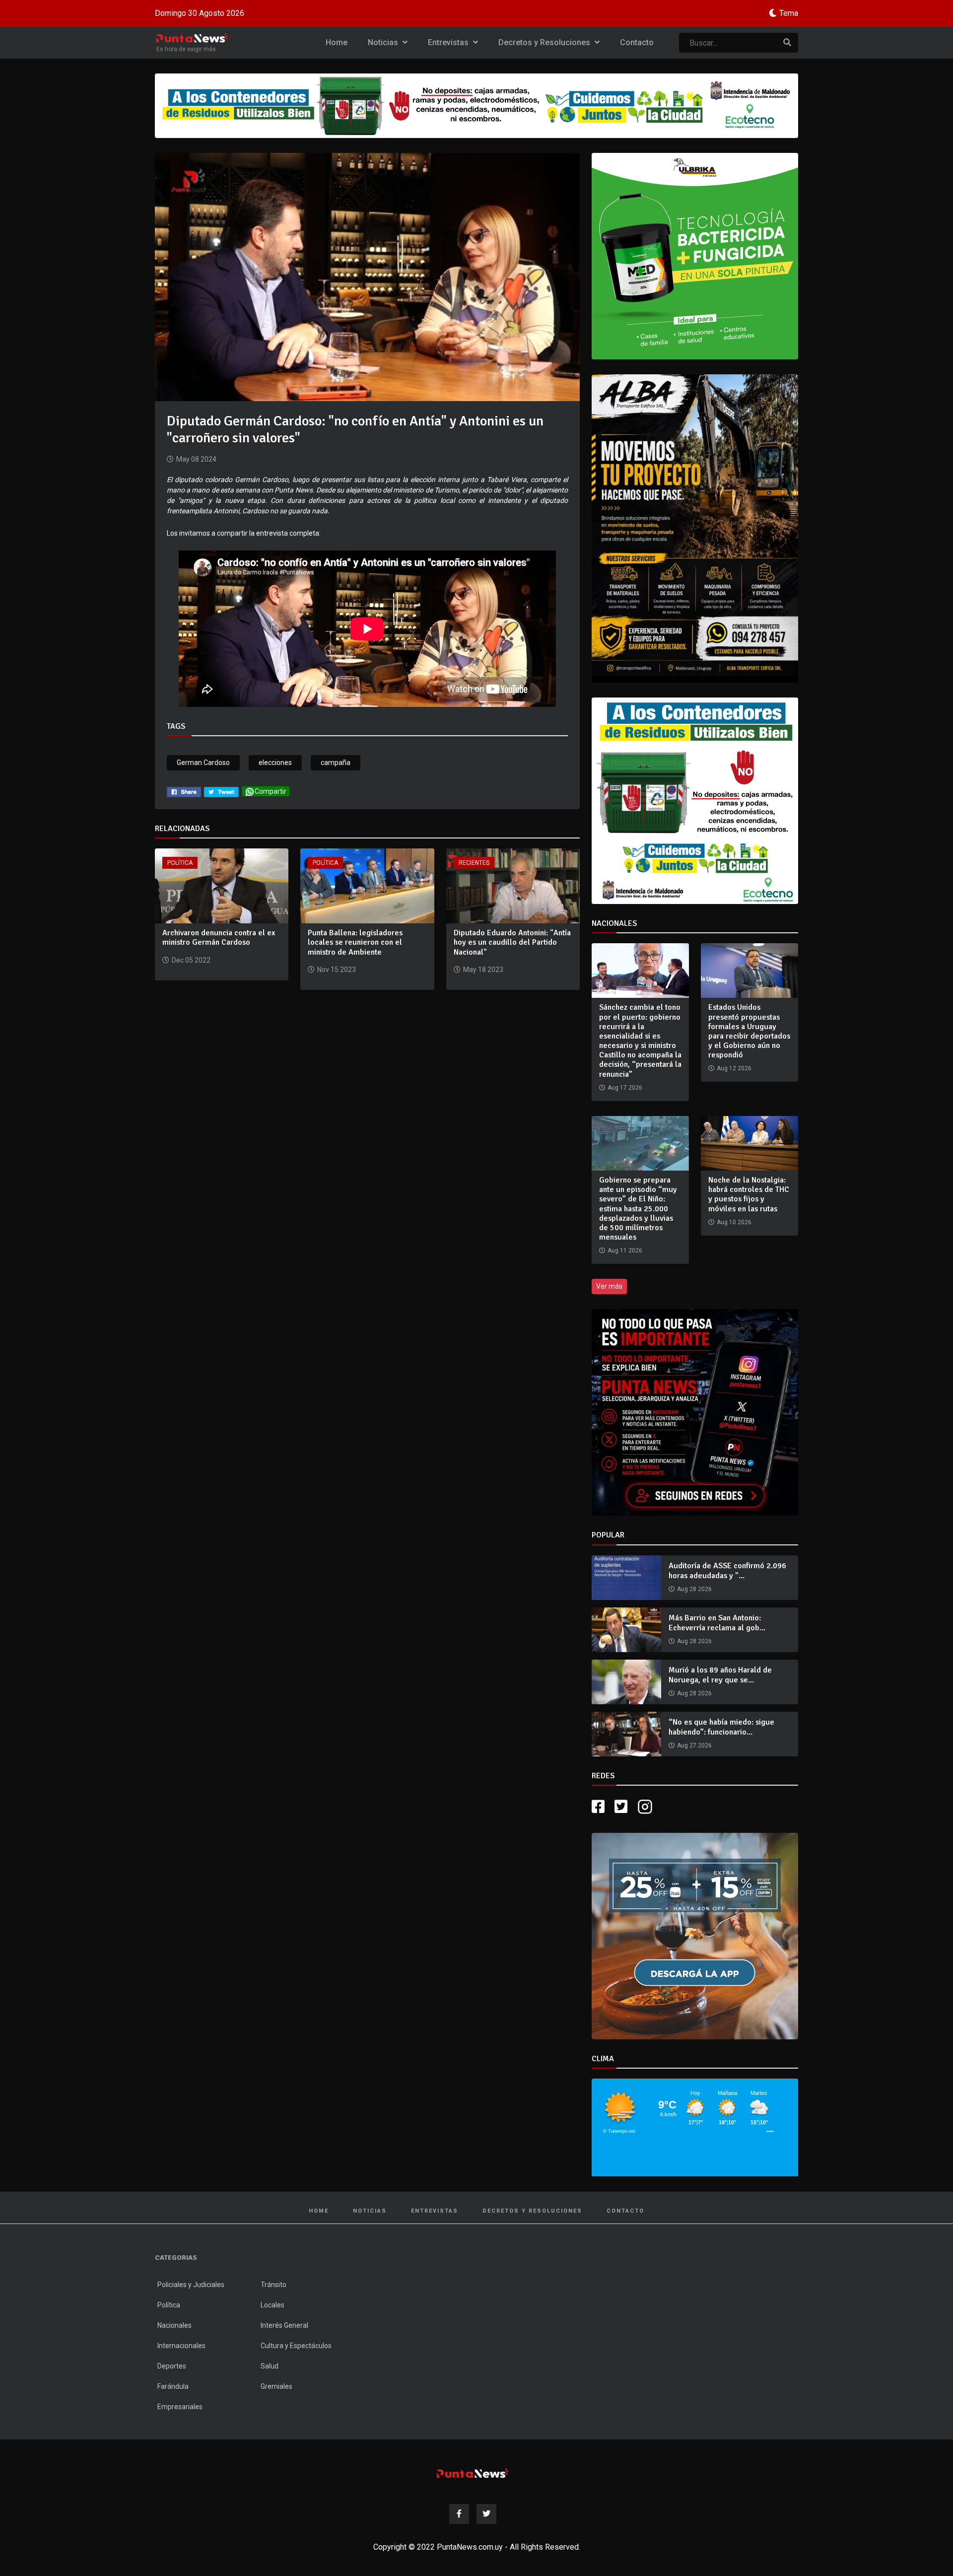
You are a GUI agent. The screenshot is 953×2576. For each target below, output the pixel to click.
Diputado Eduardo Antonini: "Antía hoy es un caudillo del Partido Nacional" (512, 942)
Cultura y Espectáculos (296, 2346)
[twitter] (221, 791)
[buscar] (787, 43)
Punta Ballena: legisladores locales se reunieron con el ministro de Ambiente (355, 942)
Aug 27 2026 (694, 1745)
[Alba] (695, 528)
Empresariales (180, 2407)
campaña (336, 763)
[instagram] (646, 1807)
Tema (789, 13)
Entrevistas (449, 42)
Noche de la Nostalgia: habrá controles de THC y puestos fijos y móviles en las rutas (749, 1194)
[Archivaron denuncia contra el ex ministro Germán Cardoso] (222, 885)
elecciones (275, 763)
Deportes (172, 2366)
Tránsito (273, 2285)
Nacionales (174, 2325)
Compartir (271, 791)
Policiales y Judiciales (191, 2285)
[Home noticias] (473, 2473)
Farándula (173, 2386)
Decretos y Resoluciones (545, 42)
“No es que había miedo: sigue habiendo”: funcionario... (721, 1727)
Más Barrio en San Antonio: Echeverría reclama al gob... (717, 1623)
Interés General (284, 2325)
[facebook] (184, 791)
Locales (272, 2305)
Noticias (384, 42)
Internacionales (181, 2346)
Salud (270, 2366)
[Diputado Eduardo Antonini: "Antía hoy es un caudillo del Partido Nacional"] (513, 885)
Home (337, 42)
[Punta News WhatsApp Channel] (695, 1412)
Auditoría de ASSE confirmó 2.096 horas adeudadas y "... (727, 1570)
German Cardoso (203, 763)
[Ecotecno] (476, 106)
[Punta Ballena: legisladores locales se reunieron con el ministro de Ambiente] (367, 885)
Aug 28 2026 (694, 1589)
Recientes (474, 863)
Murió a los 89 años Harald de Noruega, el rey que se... (720, 1675)
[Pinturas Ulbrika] (695, 256)
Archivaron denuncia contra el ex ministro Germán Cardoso (219, 938)
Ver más (609, 1286)
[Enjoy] (695, 1935)
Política (180, 863)
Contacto (637, 42)
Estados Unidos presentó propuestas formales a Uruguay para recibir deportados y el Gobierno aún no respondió (749, 1031)
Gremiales (276, 2386)
